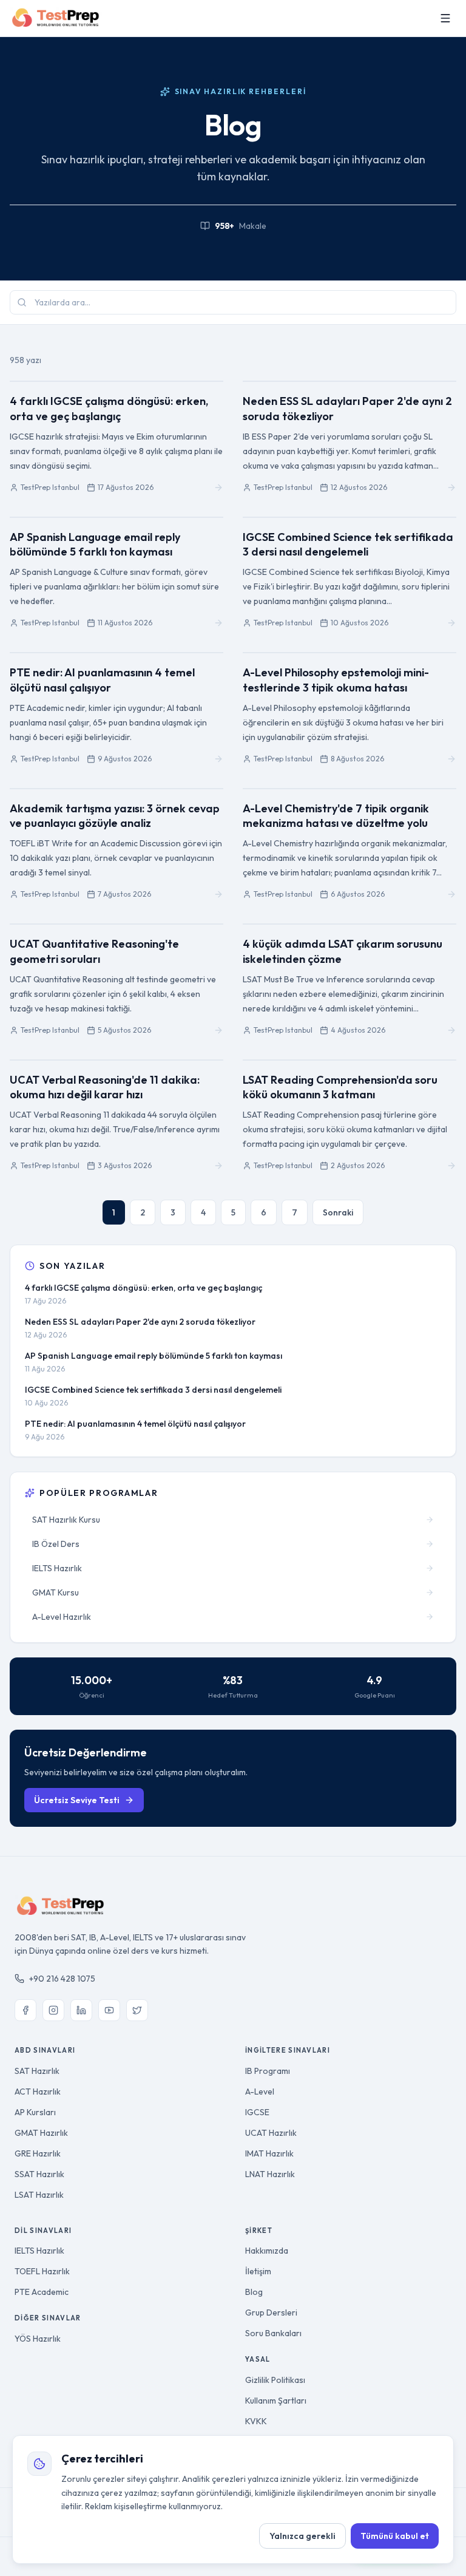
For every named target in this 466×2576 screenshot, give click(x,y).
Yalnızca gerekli (302, 2536)
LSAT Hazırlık (39, 2195)
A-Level (260, 2092)
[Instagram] (53, 2010)
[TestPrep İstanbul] (56, 18)
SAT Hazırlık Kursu (66, 1520)
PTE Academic (42, 2292)
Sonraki (338, 1212)
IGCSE (257, 2112)
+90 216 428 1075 (62, 1979)
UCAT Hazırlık (271, 2133)
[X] (137, 2010)
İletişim (258, 2271)
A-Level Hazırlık (62, 1617)
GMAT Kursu (56, 1592)
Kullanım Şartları (276, 2401)
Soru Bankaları (273, 2333)
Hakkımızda (267, 2251)
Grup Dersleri (271, 2313)
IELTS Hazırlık (57, 1568)
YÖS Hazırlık (38, 2339)
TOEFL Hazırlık (42, 2271)
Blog (254, 2292)
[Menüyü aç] (445, 18)
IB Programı (268, 2071)
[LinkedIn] (81, 2010)
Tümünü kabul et (395, 2536)
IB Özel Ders (56, 1544)
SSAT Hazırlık (39, 2174)
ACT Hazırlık (38, 2092)
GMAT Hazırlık (41, 2133)
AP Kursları (35, 2112)
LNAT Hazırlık (270, 2174)
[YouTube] (109, 2010)
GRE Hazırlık (38, 2153)
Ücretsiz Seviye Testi (77, 1800)
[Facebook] (25, 2010)
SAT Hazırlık (37, 2071)
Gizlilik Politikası (275, 2380)
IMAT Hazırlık (269, 2153)
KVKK (256, 2421)
